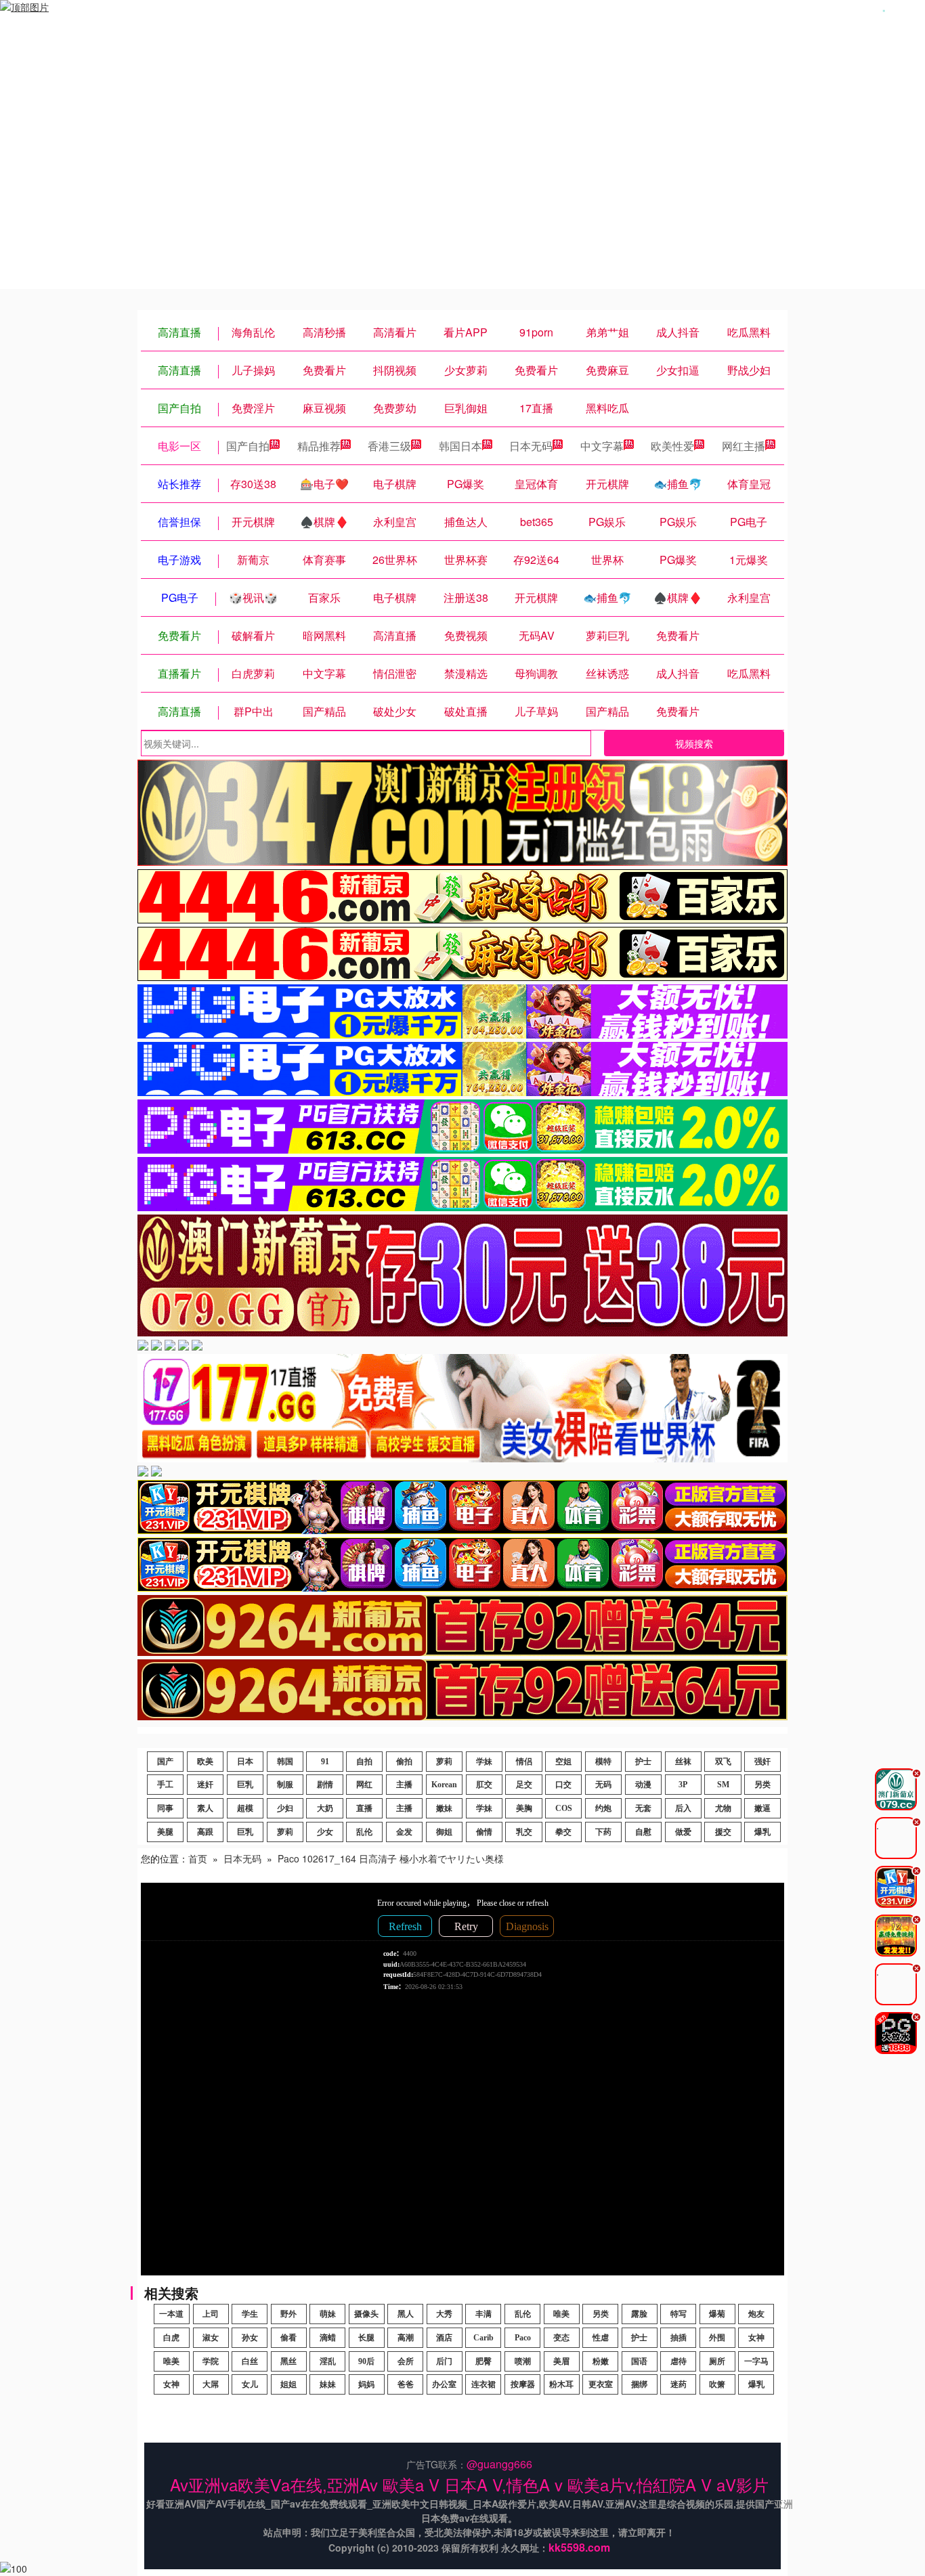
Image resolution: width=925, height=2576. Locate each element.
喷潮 (523, 2361)
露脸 (639, 2314)
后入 (683, 1808)
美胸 (524, 1808)
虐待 (679, 2361)
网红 (364, 1785)
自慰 (643, 1832)
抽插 (679, 2338)
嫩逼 (762, 1808)
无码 (603, 1785)
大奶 (325, 1808)
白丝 (250, 2361)
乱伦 (364, 1832)
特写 (679, 2314)
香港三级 (389, 446)
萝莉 (444, 1762)
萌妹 (328, 2314)
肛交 (484, 1785)
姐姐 (288, 2384)
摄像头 (366, 2314)
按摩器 (523, 2384)
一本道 (171, 2314)
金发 (404, 1832)
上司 (211, 2314)
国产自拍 (248, 446)
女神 (756, 2338)
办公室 (444, 2384)
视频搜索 (694, 743)
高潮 (406, 2338)
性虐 (601, 2338)
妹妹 (328, 2384)
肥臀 (483, 2361)
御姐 (444, 1832)
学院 (211, 2361)
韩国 (285, 1762)
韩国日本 (460, 446)
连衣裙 (483, 2384)
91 (325, 1762)
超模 (245, 1808)
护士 (643, 1762)
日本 (245, 1762)
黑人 (406, 2314)
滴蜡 (328, 2338)
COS (564, 1808)
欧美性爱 (672, 446)
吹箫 (717, 2384)
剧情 (325, 1785)
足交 (524, 1785)
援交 (723, 1832)
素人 (205, 1808)
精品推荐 (319, 446)
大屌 (211, 2384)
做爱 (683, 1832)
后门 (444, 2361)
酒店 (444, 2338)
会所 (406, 2361)
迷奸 (205, 1785)
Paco (523, 2338)
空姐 (563, 1762)
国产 (165, 1762)
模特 (603, 1762)
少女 (325, 1832)
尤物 (723, 1808)
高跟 (205, 1832)
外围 (717, 2338)
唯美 (561, 2314)
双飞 (723, 1762)
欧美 (205, 1762)
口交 (563, 1785)
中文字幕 (602, 446)
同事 (165, 1808)
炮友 (756, 2314)
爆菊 (717, 2314)
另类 (762, 1785)
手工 (165, 1785)
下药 (603, 1832)
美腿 (165, 1832)
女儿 (250, 2384)
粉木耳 (561, 2384)
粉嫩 (601, 2361)
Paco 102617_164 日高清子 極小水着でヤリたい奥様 (391, 1858)
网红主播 (744, 446)
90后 (366, 2361)
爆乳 (762, 1832)
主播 (404, 1785)
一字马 (756, 2361)
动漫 (643, 1785)
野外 (288, 2314)
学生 (250, 2314)
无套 (643, 1808)
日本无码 (531, 446)
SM (723, 1785)
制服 (285, 1785)
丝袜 (683, 1762)
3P (683, 1785)
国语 (639, 2361)
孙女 (250, 2338)
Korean (444, 1785)
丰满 (483, 2314)
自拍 (364, 1762)
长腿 (366, 2338)
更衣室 (601, 2384)
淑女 (211, 2338)
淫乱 (328, 2361)
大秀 (444, 2314)
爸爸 (406, 2384)
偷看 (288, 2338)
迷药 (679, 2384)
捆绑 (639, 2384)
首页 (198, 1858)
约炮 (603, 1808)
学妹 (484, 1762)
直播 (364, 1808)
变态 (561, 2338)
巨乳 (245, 1785)
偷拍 (404, 1762)
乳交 (524, 1832)
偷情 (484, 1832)
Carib (483, 2338)
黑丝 (288, 2361)
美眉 (561, 2361)
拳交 (563, 1832)
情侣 (524, 1762)
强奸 (762, 1762)
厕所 (717, 2361)
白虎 (171, 2338)
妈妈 (366, 2384)
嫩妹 (444, 1808)
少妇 (285, 1808)
